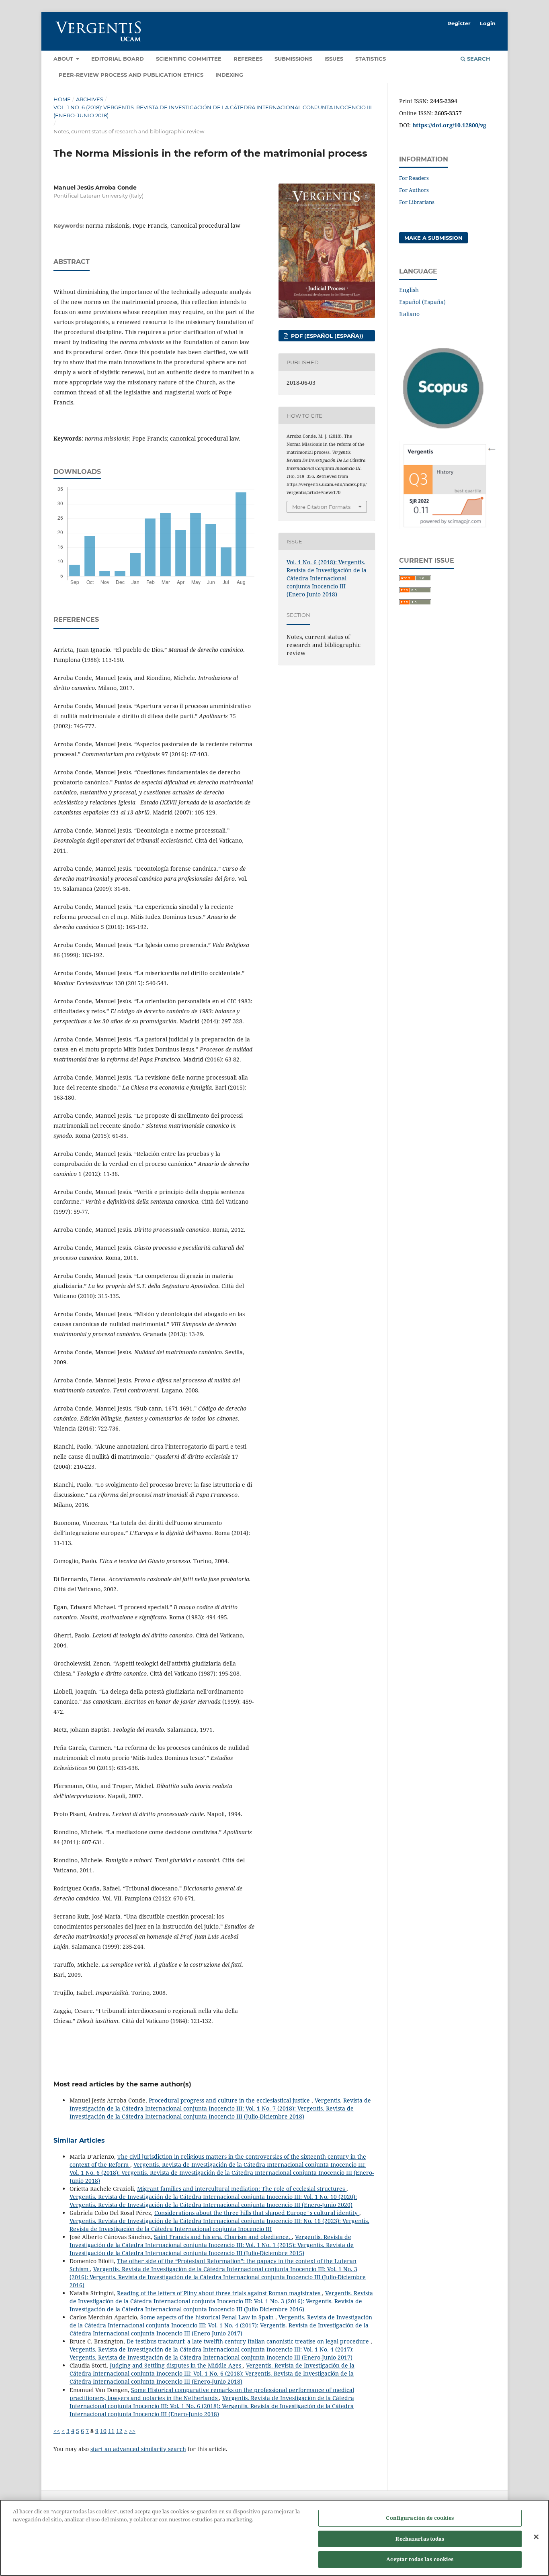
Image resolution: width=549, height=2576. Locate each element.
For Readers (414, 178)
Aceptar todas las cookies (420, 2559)
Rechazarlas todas (420, 2539)
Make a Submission (433, 238)
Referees (248, 59)
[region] (274, 2538)
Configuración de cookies (420, 2518)
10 (103, 2431)
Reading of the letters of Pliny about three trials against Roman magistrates (219, 2293)
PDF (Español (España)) (326, 336)
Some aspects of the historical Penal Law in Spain (208, 2317)
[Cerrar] (536, 2537)
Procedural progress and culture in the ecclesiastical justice (230, 2100)
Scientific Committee (189, 59)
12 (119, 2431)
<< (57, 2431)
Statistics (371, 59)
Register (459, 23)
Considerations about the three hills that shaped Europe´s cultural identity (257, 2213)
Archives (90, 99)
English (409, 290)
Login (488, 23)
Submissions (293, 59)
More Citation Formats (321, 507)
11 (111, 2431)
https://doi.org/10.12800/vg (449, 125)
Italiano (409, 314)
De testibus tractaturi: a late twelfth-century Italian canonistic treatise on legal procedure (249, 2341)
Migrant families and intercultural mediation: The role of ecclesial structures (242, 2189)
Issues (334, 59)
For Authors (414, 190)
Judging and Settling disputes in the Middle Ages (176, 2365)
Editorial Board (118, 59)
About (64, 59)
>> (132, 2431)
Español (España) (422, 302)
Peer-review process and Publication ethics (131, 75)
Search (478, 59)
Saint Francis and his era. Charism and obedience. (223, 2237)
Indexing (229, 75)
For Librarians (417, 202)
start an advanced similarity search (138, 2449)
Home (62, 99)
